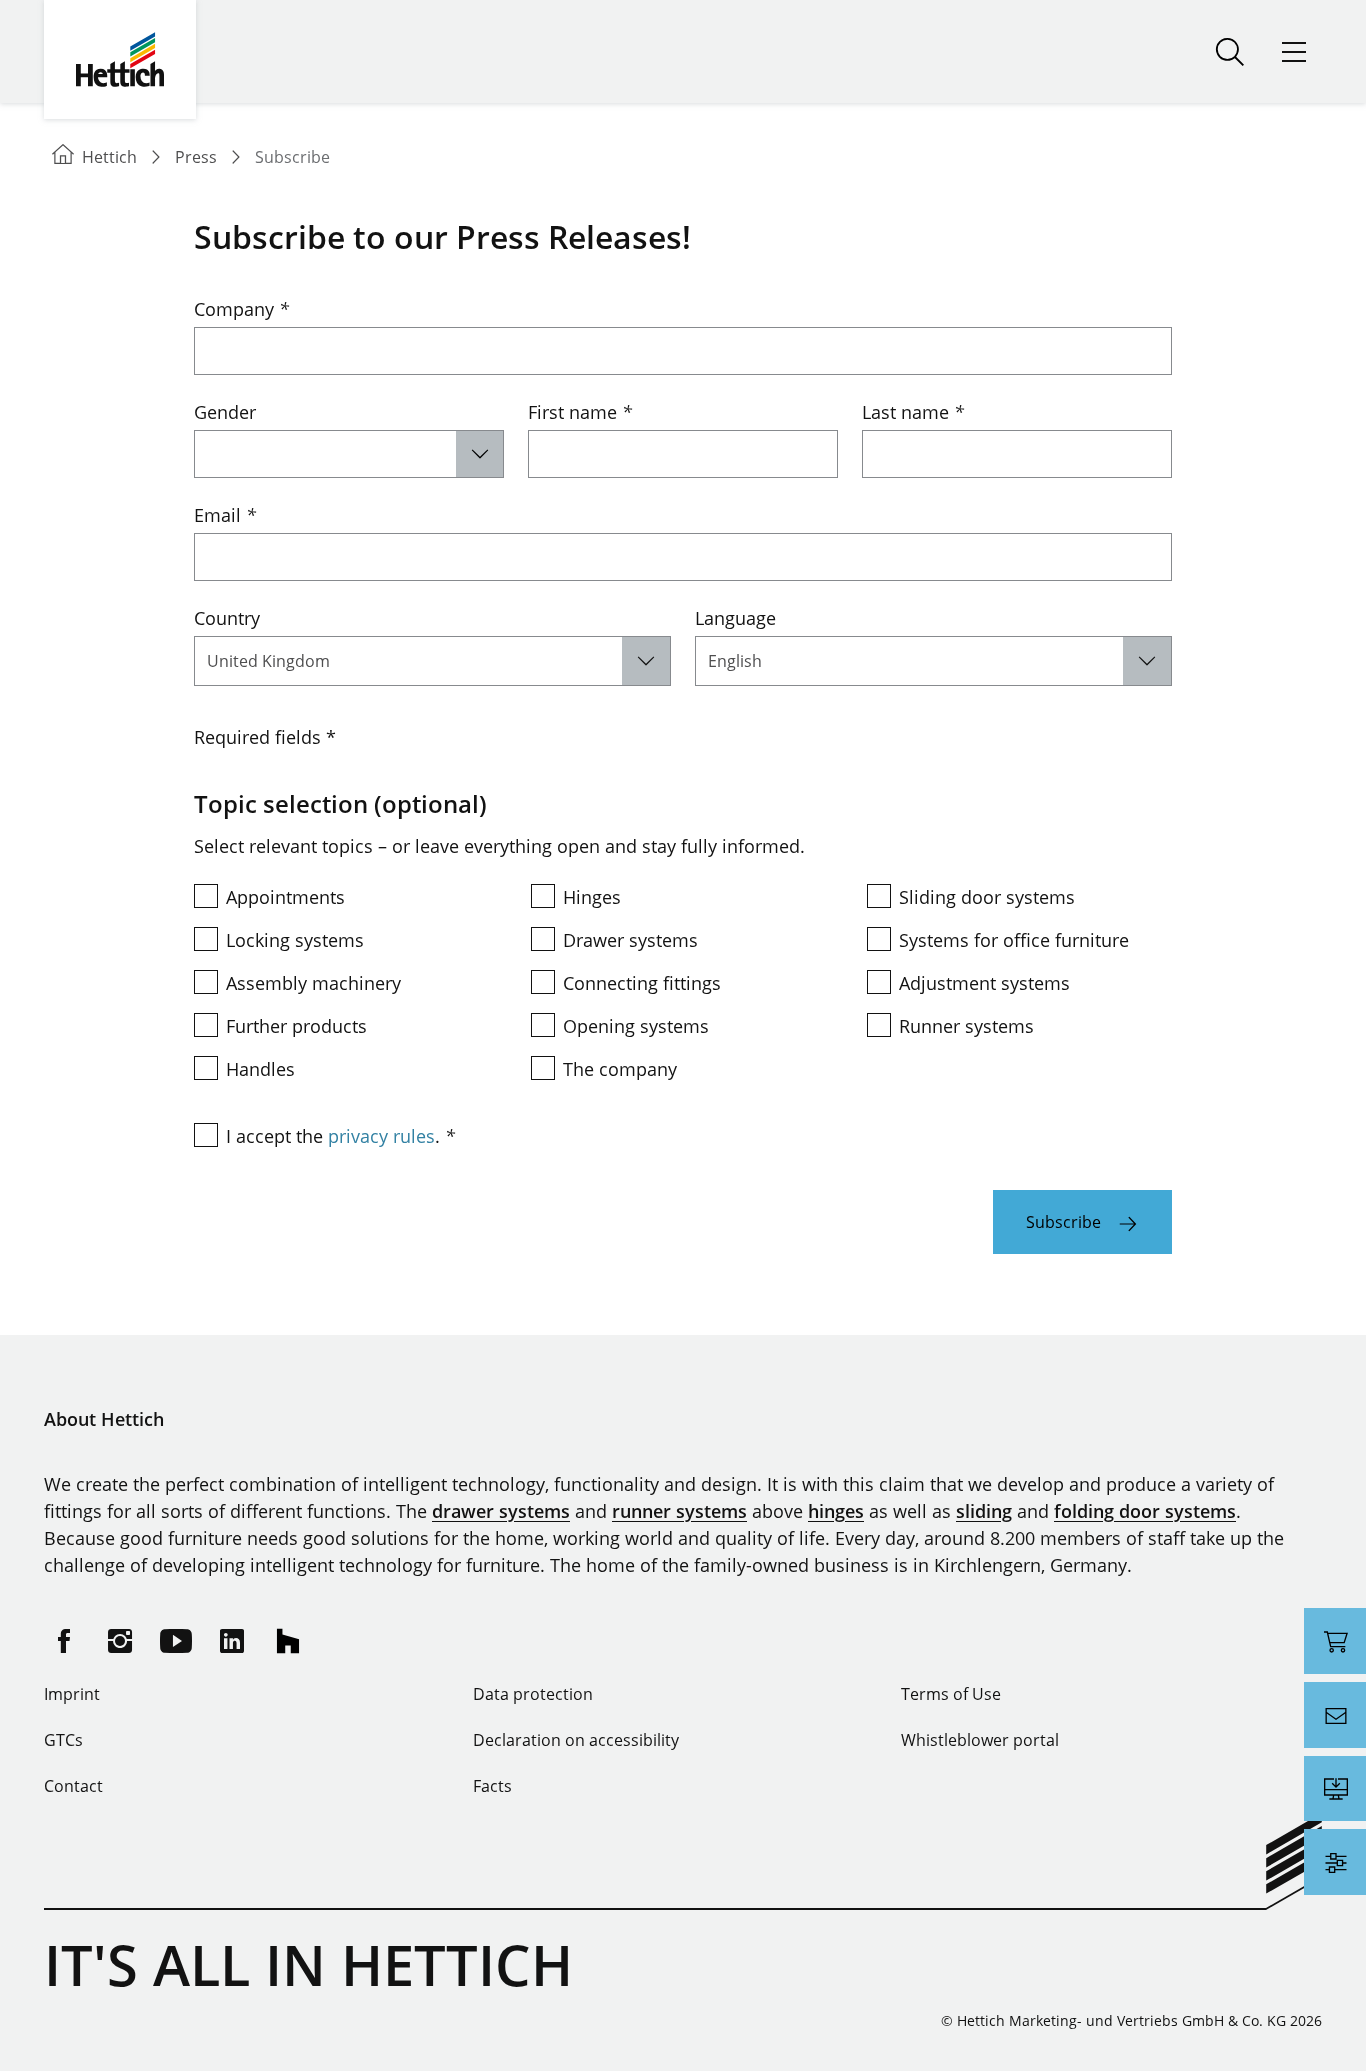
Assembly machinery (313, 983)
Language (735, 618)
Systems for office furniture (1014, 940)
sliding (984, 1511)
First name (580, 412)
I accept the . (340, 1136)
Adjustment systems (984, 983)
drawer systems (501, 1511)
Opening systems (636, 1026)
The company (620, 1069)
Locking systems (295, 940)
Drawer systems (630, 940)
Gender (225, 412)
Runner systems (966, 1026)
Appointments (285, 897)
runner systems (679, 1511)
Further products (296, 1026)
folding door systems (1145, 1511)
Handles (260, 1069)
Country (227, 618)
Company (241, 309)
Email (225, 515)
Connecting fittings (642, 983)
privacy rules (381, 1136)
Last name (913, 412)
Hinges (592, 897)
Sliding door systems (987, 897)
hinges (836, 1511)
